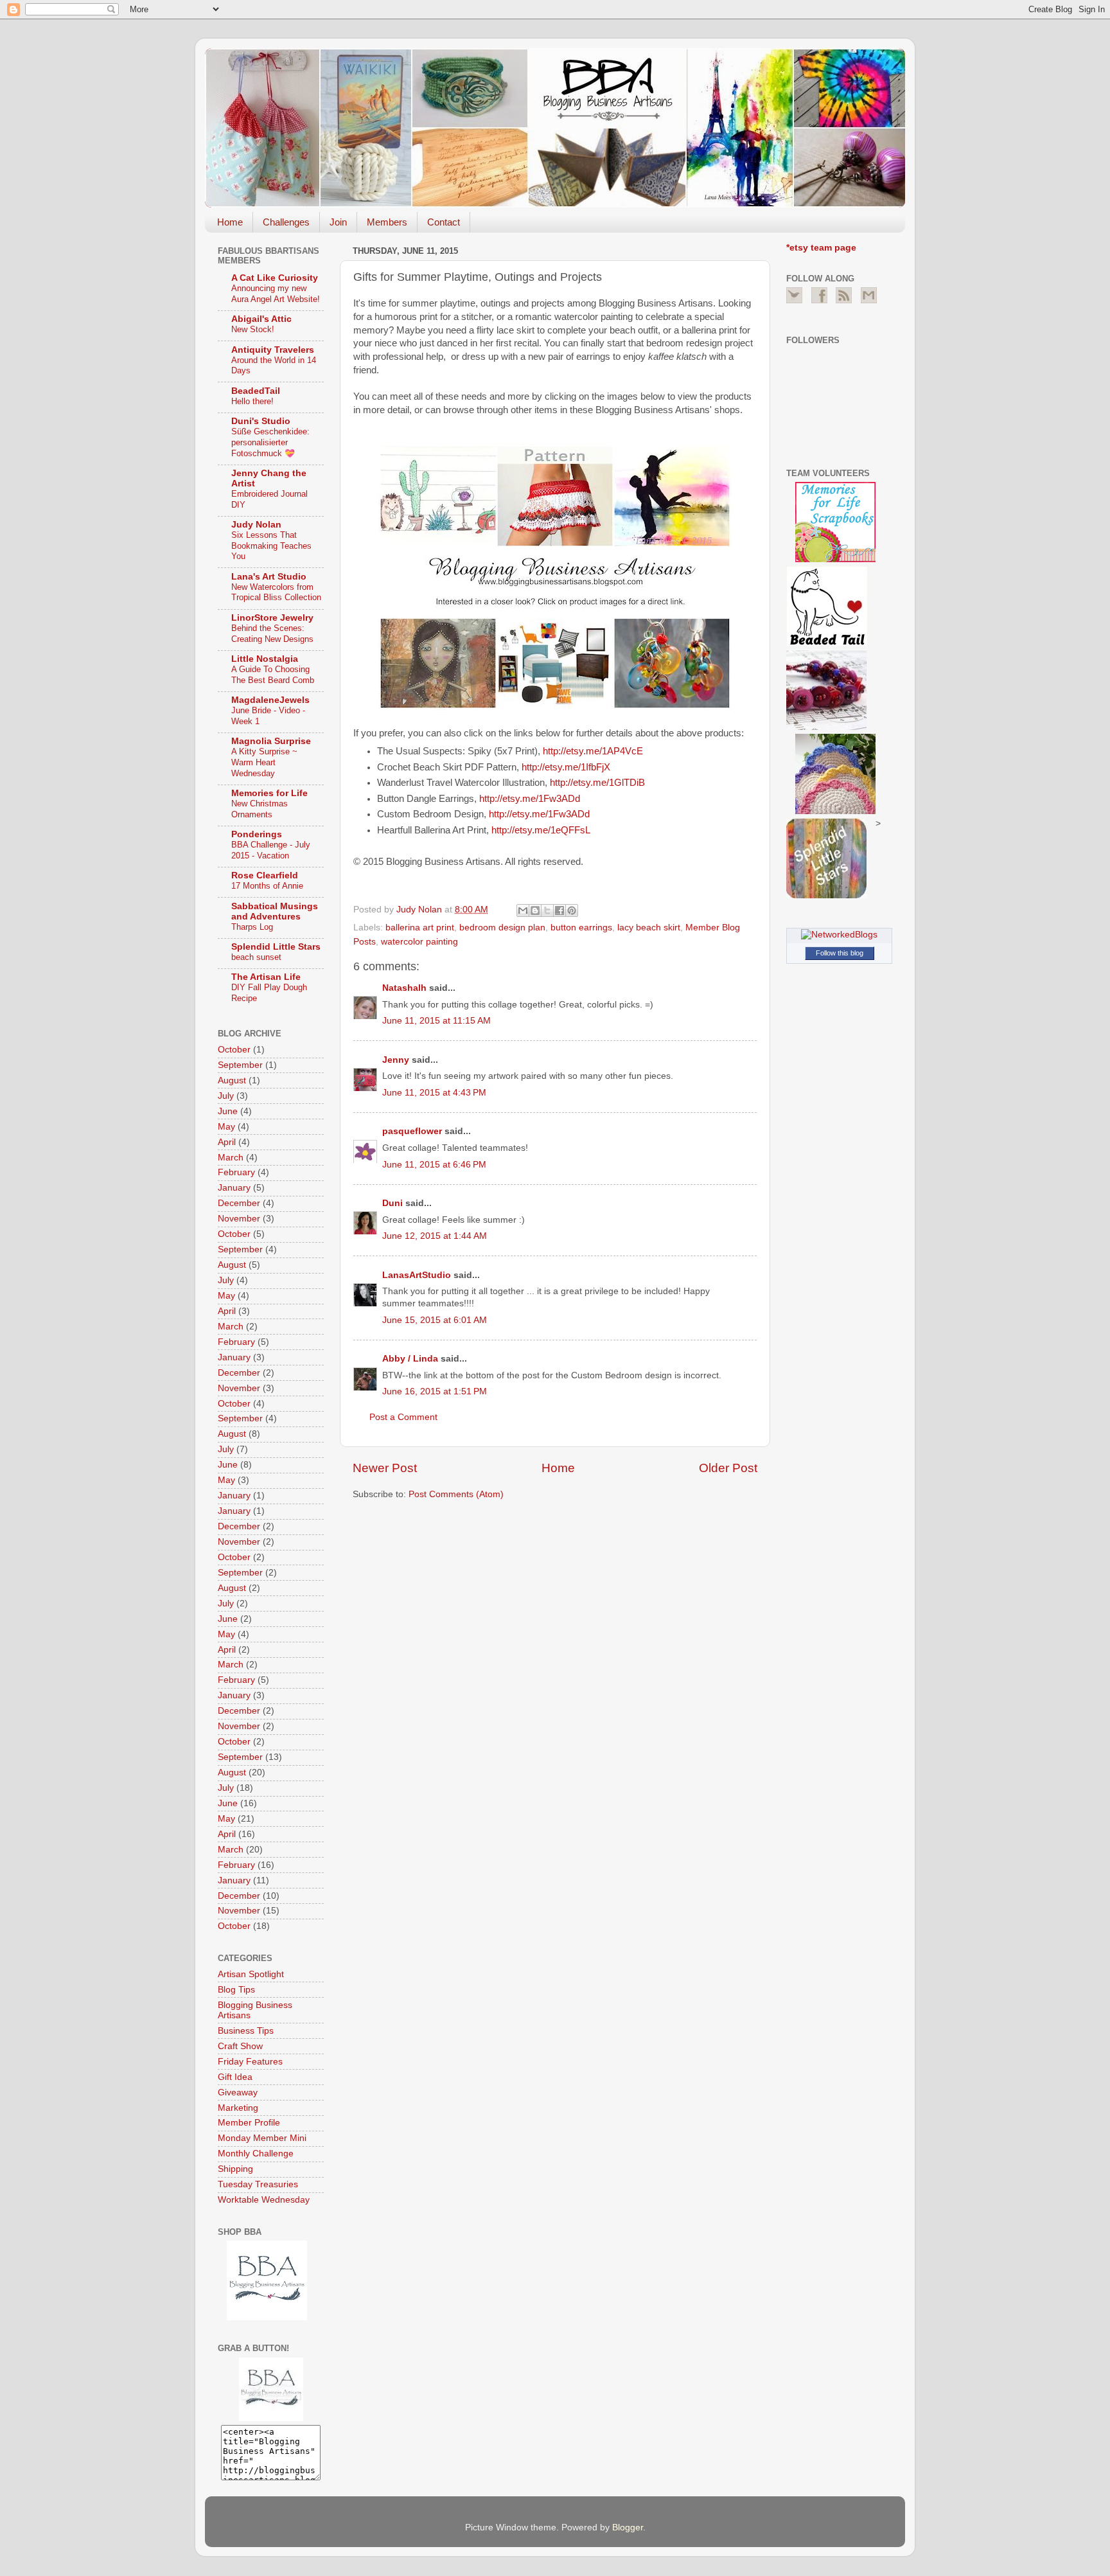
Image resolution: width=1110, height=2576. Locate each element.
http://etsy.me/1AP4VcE (593, 751)
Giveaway (238, 2092)
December (239, 1203)
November (239, 1219)
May (226, 1127)
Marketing (238, 2108)
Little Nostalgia (265, 659)
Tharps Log (252, 927)
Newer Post (385, 1468)
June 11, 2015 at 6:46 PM (434, 1165)
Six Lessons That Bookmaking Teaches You (271, 546)
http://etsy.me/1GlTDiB (597, 783)
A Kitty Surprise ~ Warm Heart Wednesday (264, 762)
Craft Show (240, 2046)
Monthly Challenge (256, 2154)
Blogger (628, 2527)
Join (338, 222)
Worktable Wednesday (264, 2200)
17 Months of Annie (267, 886)
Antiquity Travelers (273, 350)
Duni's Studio (261, 421)
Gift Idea (235, 2077)
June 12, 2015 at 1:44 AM (435, 1236)
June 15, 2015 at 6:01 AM (435, 1320)
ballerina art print (420, 928)
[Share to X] (547, 910)
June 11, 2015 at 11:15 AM (436, 1021)
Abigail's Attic (261, 319)
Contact (444, 222)
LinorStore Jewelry (272, 618)
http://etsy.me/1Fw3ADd (530, 799)
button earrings (581, 928)
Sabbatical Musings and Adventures (275, 911)
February (236, 1172)
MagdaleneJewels (270, 700)
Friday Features (250, 2062)
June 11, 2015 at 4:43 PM (434, 1093)
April (227, 1142)
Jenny (396, 1060)
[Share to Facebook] (559, 910)
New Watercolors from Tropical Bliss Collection (276, 592)
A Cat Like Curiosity (275, 278)
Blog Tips (236, 1990)
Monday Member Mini (262, 2138)
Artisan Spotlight (251, 1974)
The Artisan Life (266, 977)
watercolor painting (419, 942)
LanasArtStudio (417, 1275)
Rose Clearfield (265, 875)
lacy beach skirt (649, 928)
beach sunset (256, 957)
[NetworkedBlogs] (839, 935)
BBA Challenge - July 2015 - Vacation (271, 850)
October (234, 1050)
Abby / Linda (410, 1359)
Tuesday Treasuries (258, 2184)
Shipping (235, 2169)
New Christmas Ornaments (260, 809)
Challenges (286, 222)
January (234, 1188)
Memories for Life (269, 793)
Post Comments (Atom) (456, 1494)
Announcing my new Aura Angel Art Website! (276, 294)
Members (387, 222)
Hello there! (252, 401)
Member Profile (249, 2123)
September (240, 1065)
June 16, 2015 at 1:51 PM (435, 1391)
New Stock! (253, 329)
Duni (392, 1203)
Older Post (728, 1468)
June (228, 1111)
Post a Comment (403, 1417)
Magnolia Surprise (271, 741)
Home (230, 222)
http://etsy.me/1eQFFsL (541, 830)
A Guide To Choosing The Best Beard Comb (273, 675)
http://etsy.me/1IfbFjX (566, 767)
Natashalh (404, 988)
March (231, 1158)
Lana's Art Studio (269, 577)
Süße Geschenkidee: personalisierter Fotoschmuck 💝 (270, 442)
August (232, 1080)
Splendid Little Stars (276, 947)
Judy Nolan (256, 525)
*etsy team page (821, 248)
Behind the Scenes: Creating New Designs (272, 634)
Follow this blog (840, 953)
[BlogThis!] (535, 910)
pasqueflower (412, 1131)
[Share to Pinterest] (572, 910)
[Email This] (523, 910)
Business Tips (246, 2031)
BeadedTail (256, 391)
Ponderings (257, 834)
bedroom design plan (502, 928)
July (226, 1096)
